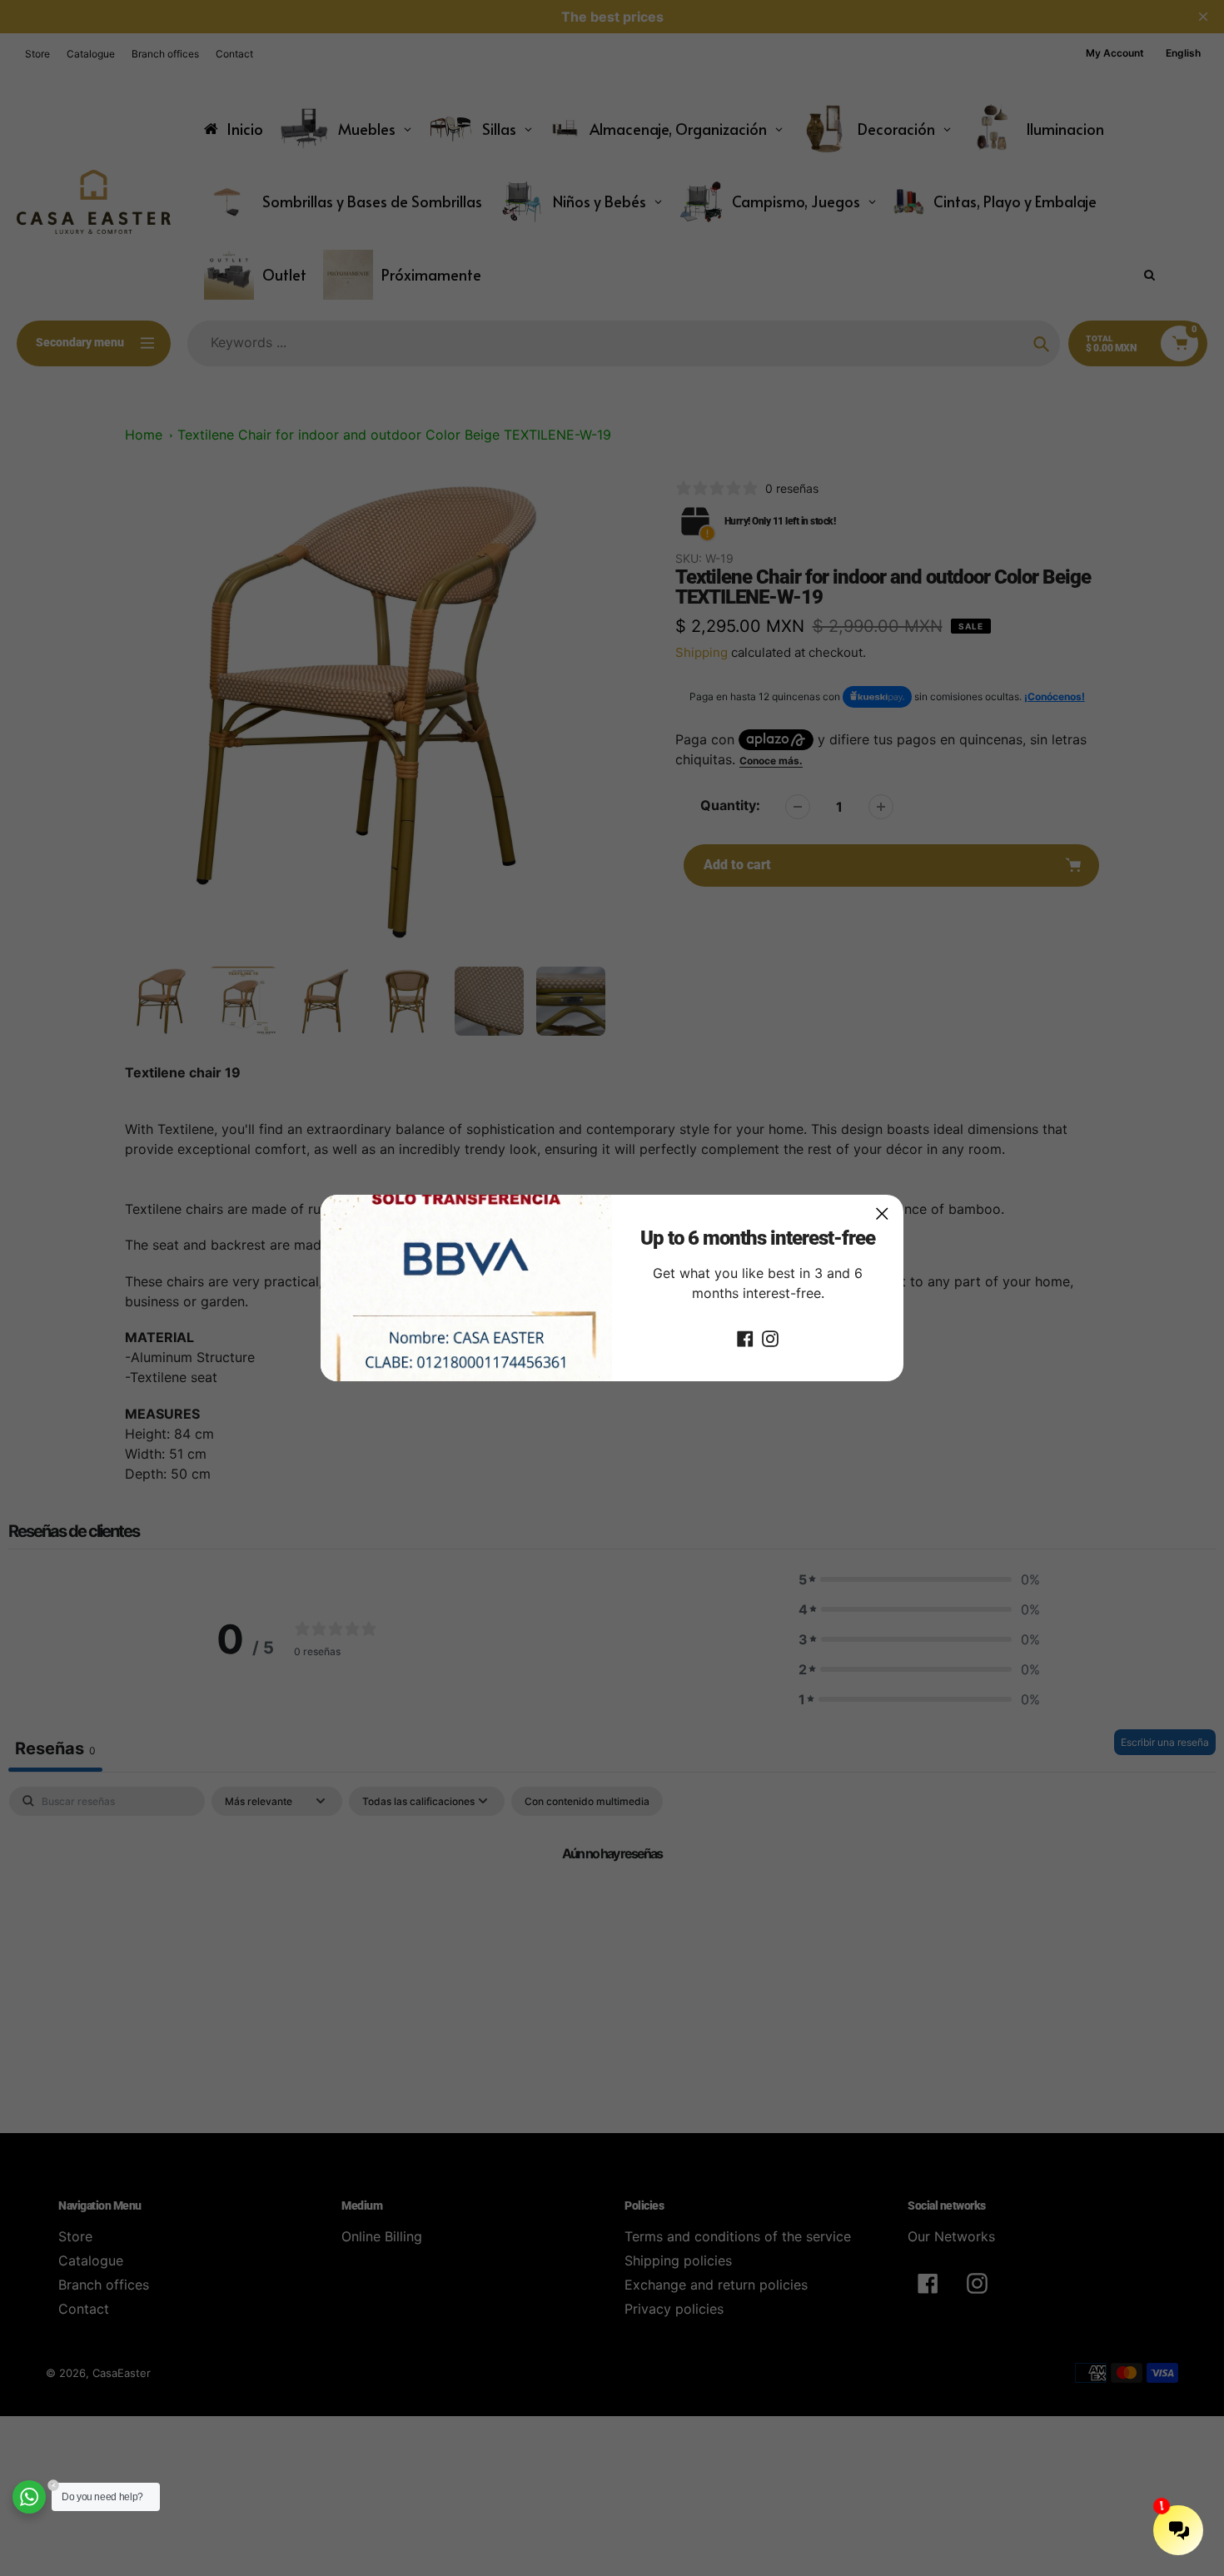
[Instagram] (770, 1338)
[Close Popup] (882, 1213)
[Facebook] (745, 1338)
